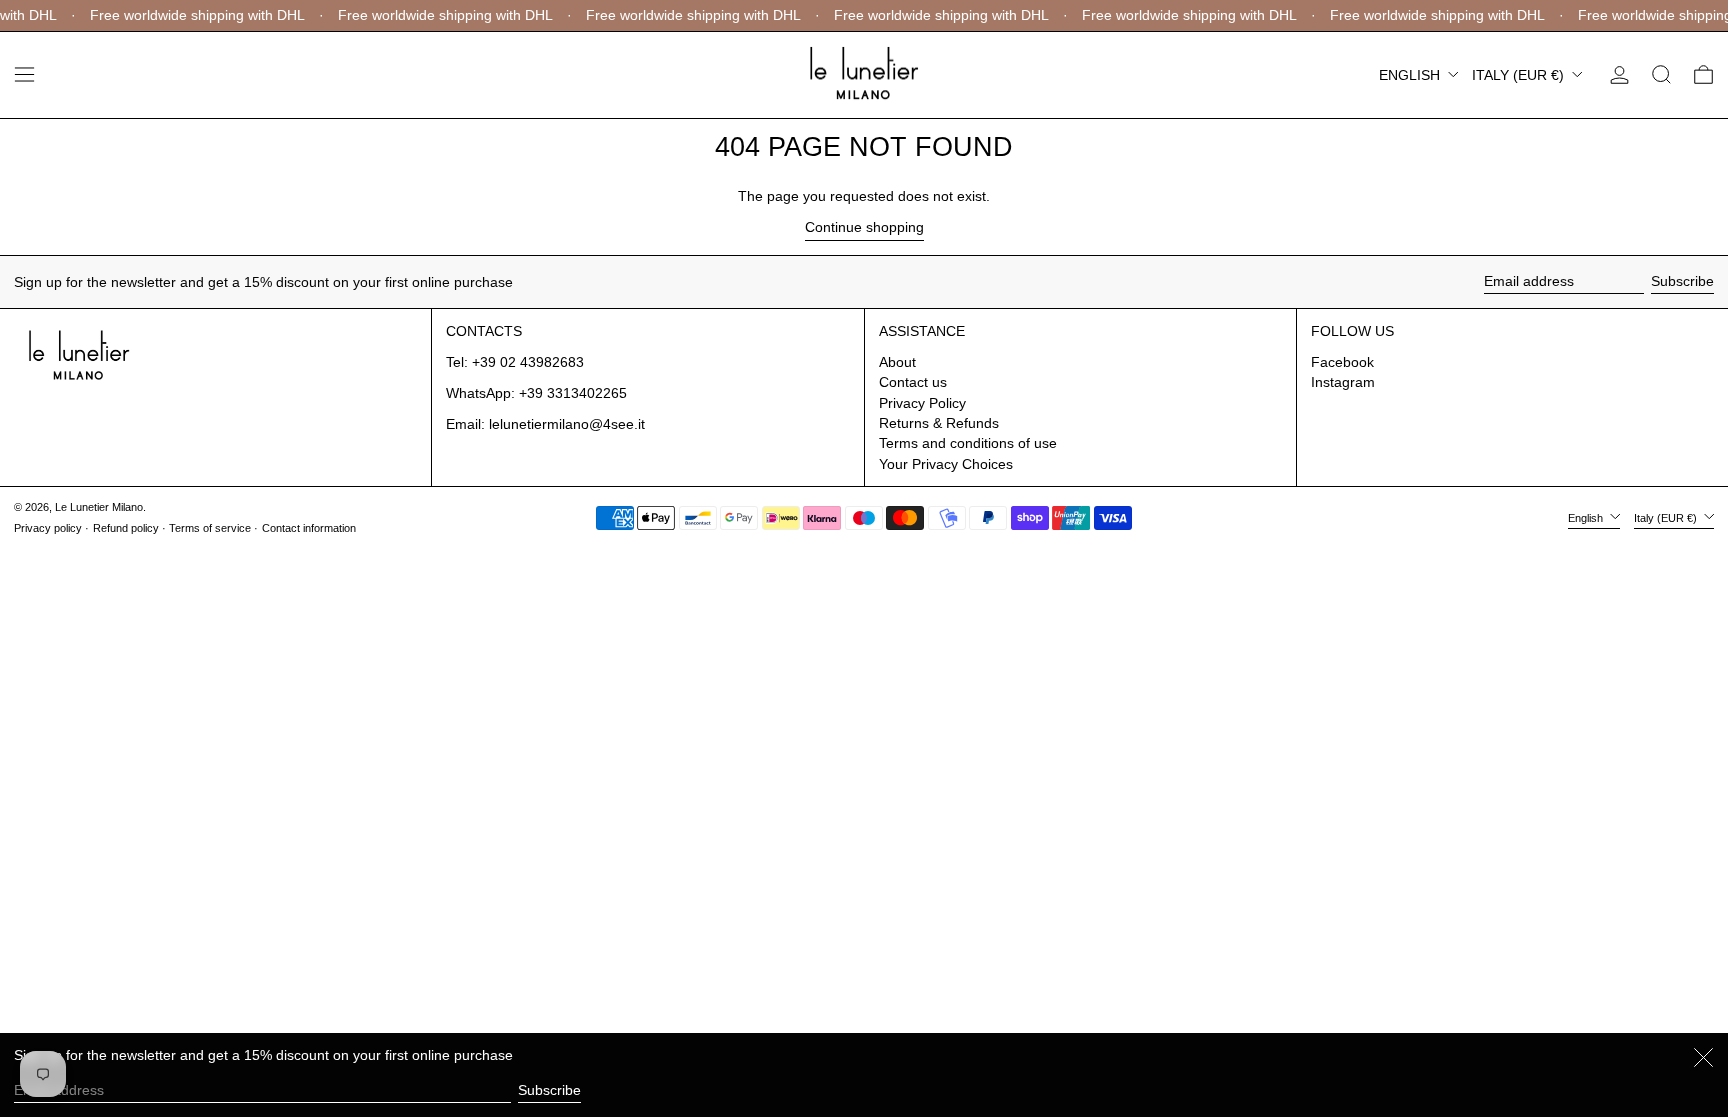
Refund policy (126, 528)
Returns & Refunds (939, 423)
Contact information (309, 528)
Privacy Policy (922, 403)
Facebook (1342, 362)
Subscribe (1682, 281)
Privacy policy (48, 528)
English (1411, 75)
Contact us (913, 382)
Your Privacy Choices (946, 464)
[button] (1661, 74)
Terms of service (210, 528)
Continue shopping (864, 227)
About (897, 362)
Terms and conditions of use (968, 443)
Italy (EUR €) (1520, 75)
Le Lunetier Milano (99, 507)
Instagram (1343, 382)
